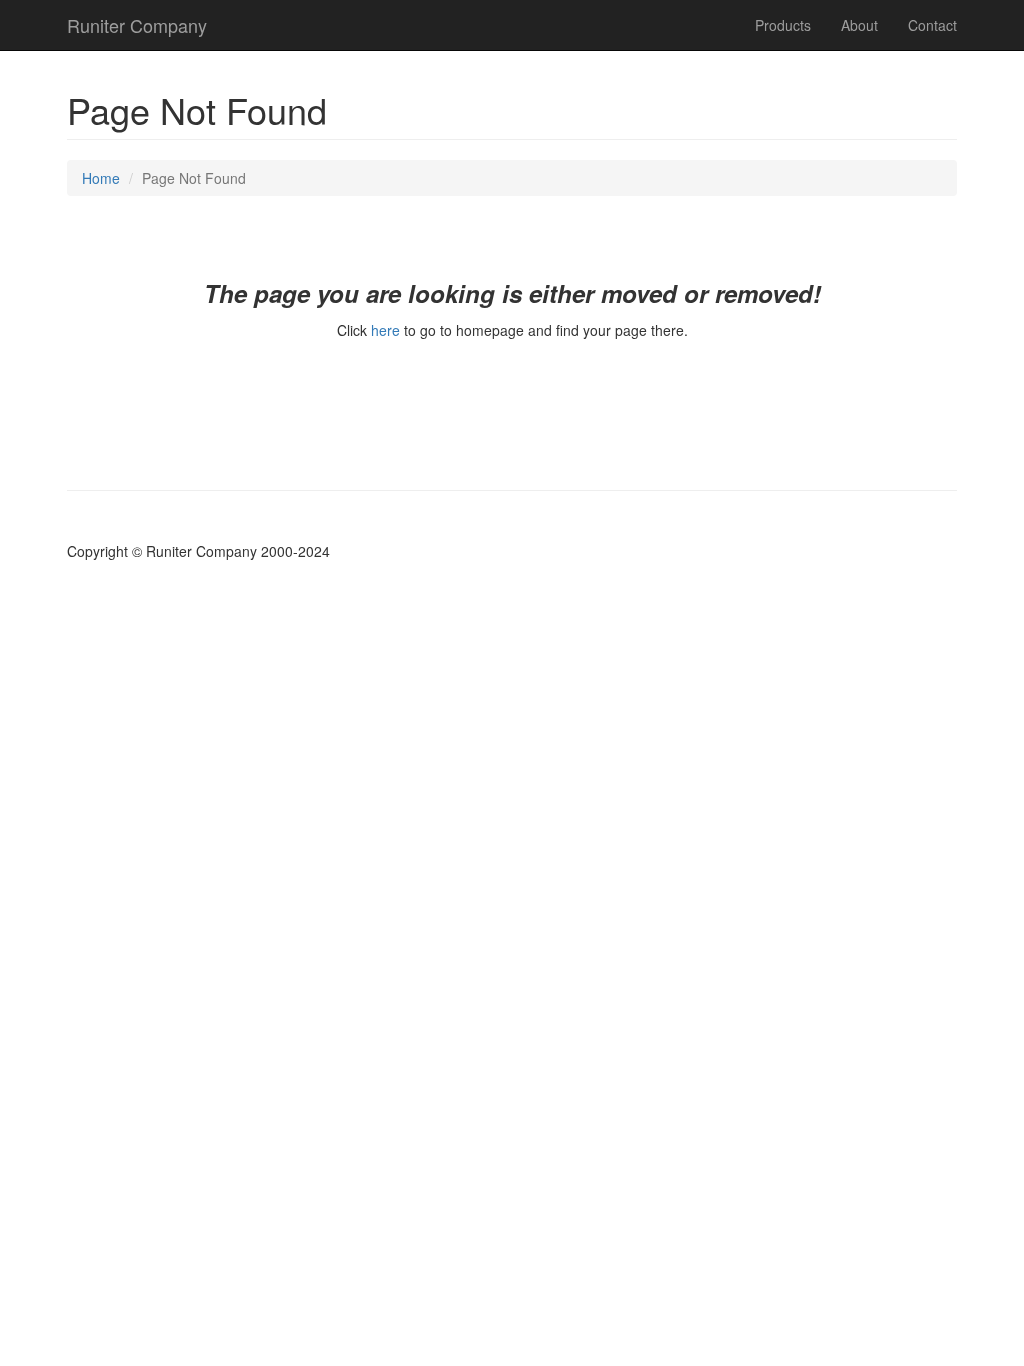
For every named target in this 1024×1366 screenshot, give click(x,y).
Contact (932, 25)
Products (783, 25)
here (385, 330)
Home (101, 178)
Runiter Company (137, 25)
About (859, 25)
